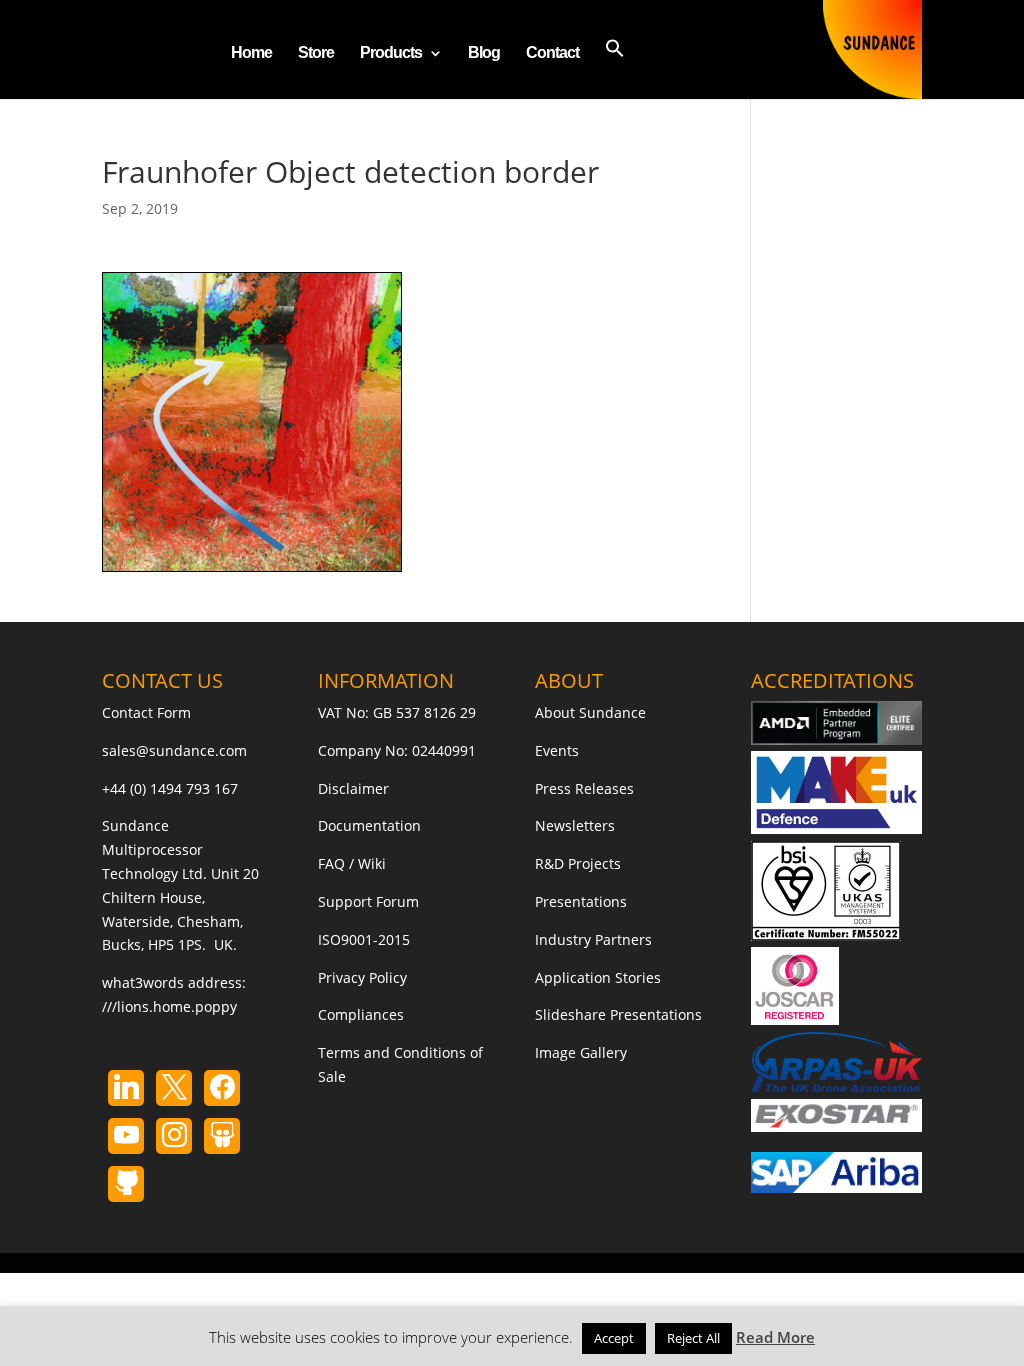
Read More (775, 1337)
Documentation (369, 825)
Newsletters (575, 825)
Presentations (581, 901)
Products (391, 53)
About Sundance (590, 712)
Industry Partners (593, 939)
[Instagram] (126, 1136)
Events (557, 750)
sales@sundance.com (174, 750)
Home (251, 53)
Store (316, 53)
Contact (552, 53)
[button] (615, 68)
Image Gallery (581, 1052)
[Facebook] (222, 1088)
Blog (484, 53)
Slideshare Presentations (618, 1014)
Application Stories (598, 977)
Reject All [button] (693, 1338)
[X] (174, 1088)
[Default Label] (126, 1088)
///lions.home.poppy (169, 1006)
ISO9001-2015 (364, 939)
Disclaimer (353, 788)
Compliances (361, 1014)
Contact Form (146, 712)
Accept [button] (614, 1338)
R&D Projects (578, 863)
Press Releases (584, 788)
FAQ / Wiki (352, 863)
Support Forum (368, 901)
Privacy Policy (362, 977)
